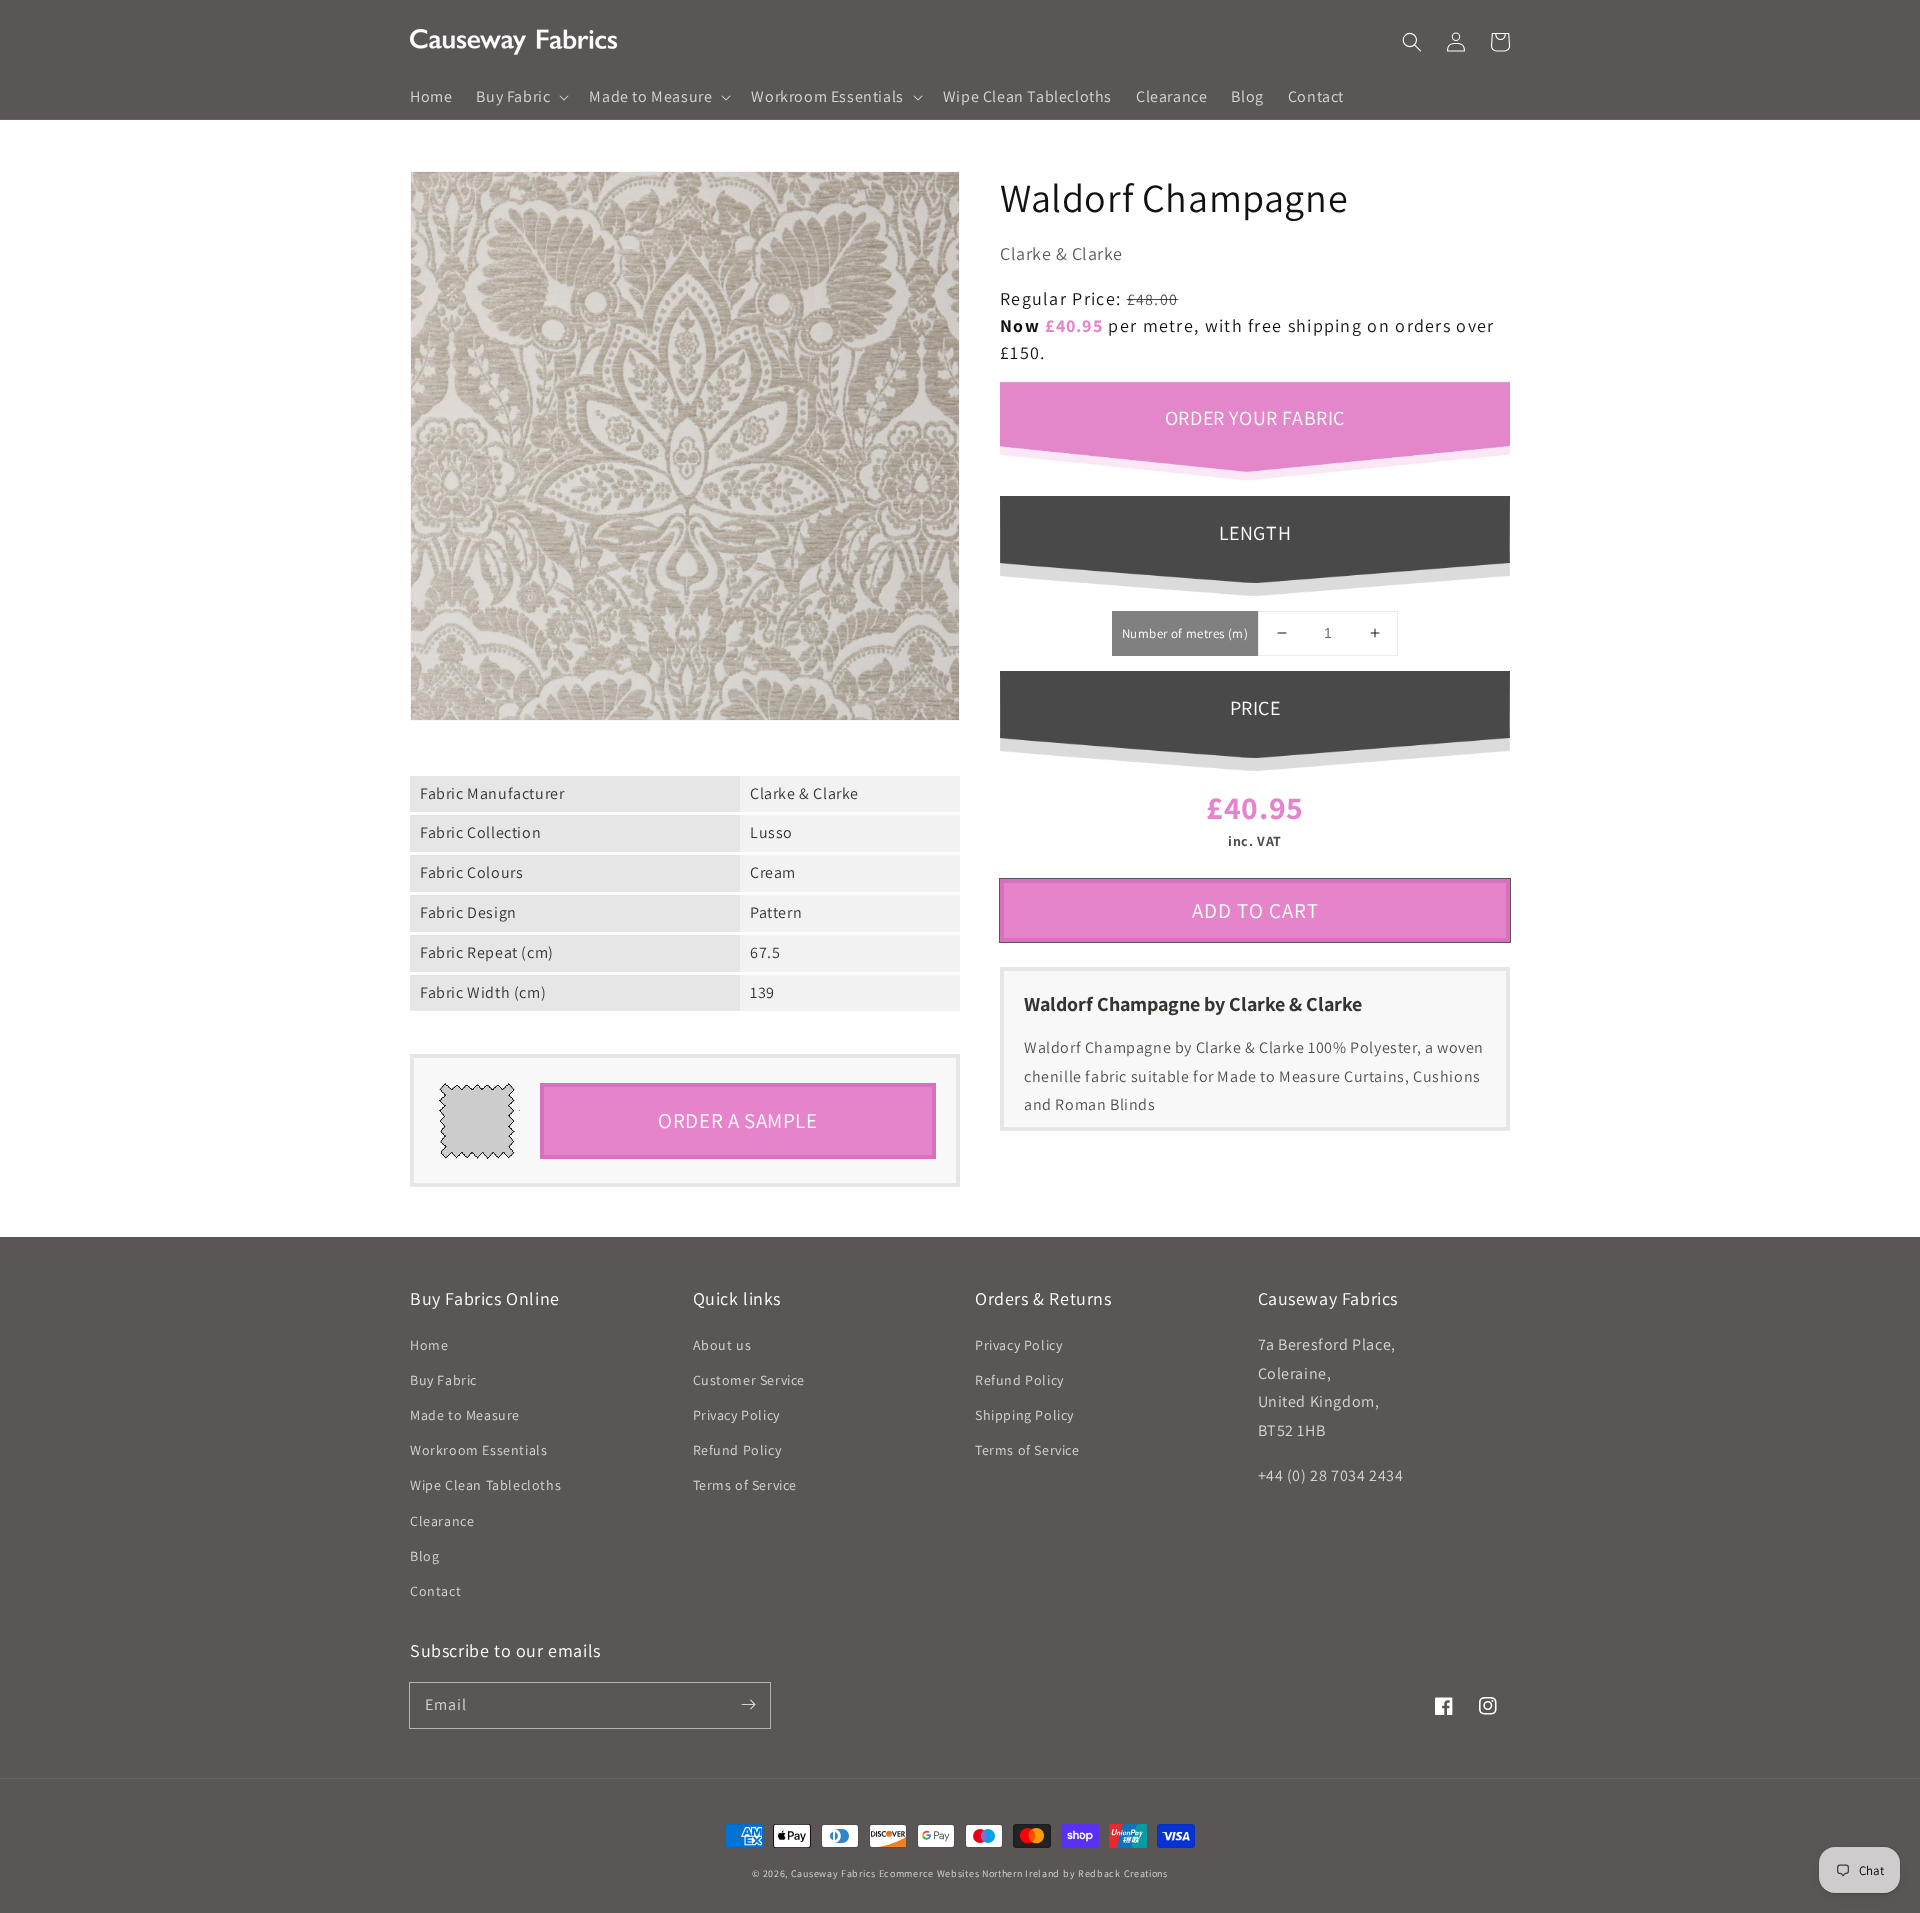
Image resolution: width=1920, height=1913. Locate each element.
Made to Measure (465, 1415)
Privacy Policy (736, 1415)
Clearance (442, 1521)
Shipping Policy (1024, 1415)
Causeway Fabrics (833, 1873)
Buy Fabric (443, 1380)
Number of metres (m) (1185, 633)
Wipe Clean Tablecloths (485, 1485)
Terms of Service (745, 1485)
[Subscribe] (748, 1705)
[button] (1412, 42)
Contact (435, 1591)
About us (722, 1345)
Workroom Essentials (478, 1450)
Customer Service (749, 1380)
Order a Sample (737, 1120)
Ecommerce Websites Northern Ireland (970, 1873)
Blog (424, 1556)
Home (429, 1345)
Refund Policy (737, 1450)
